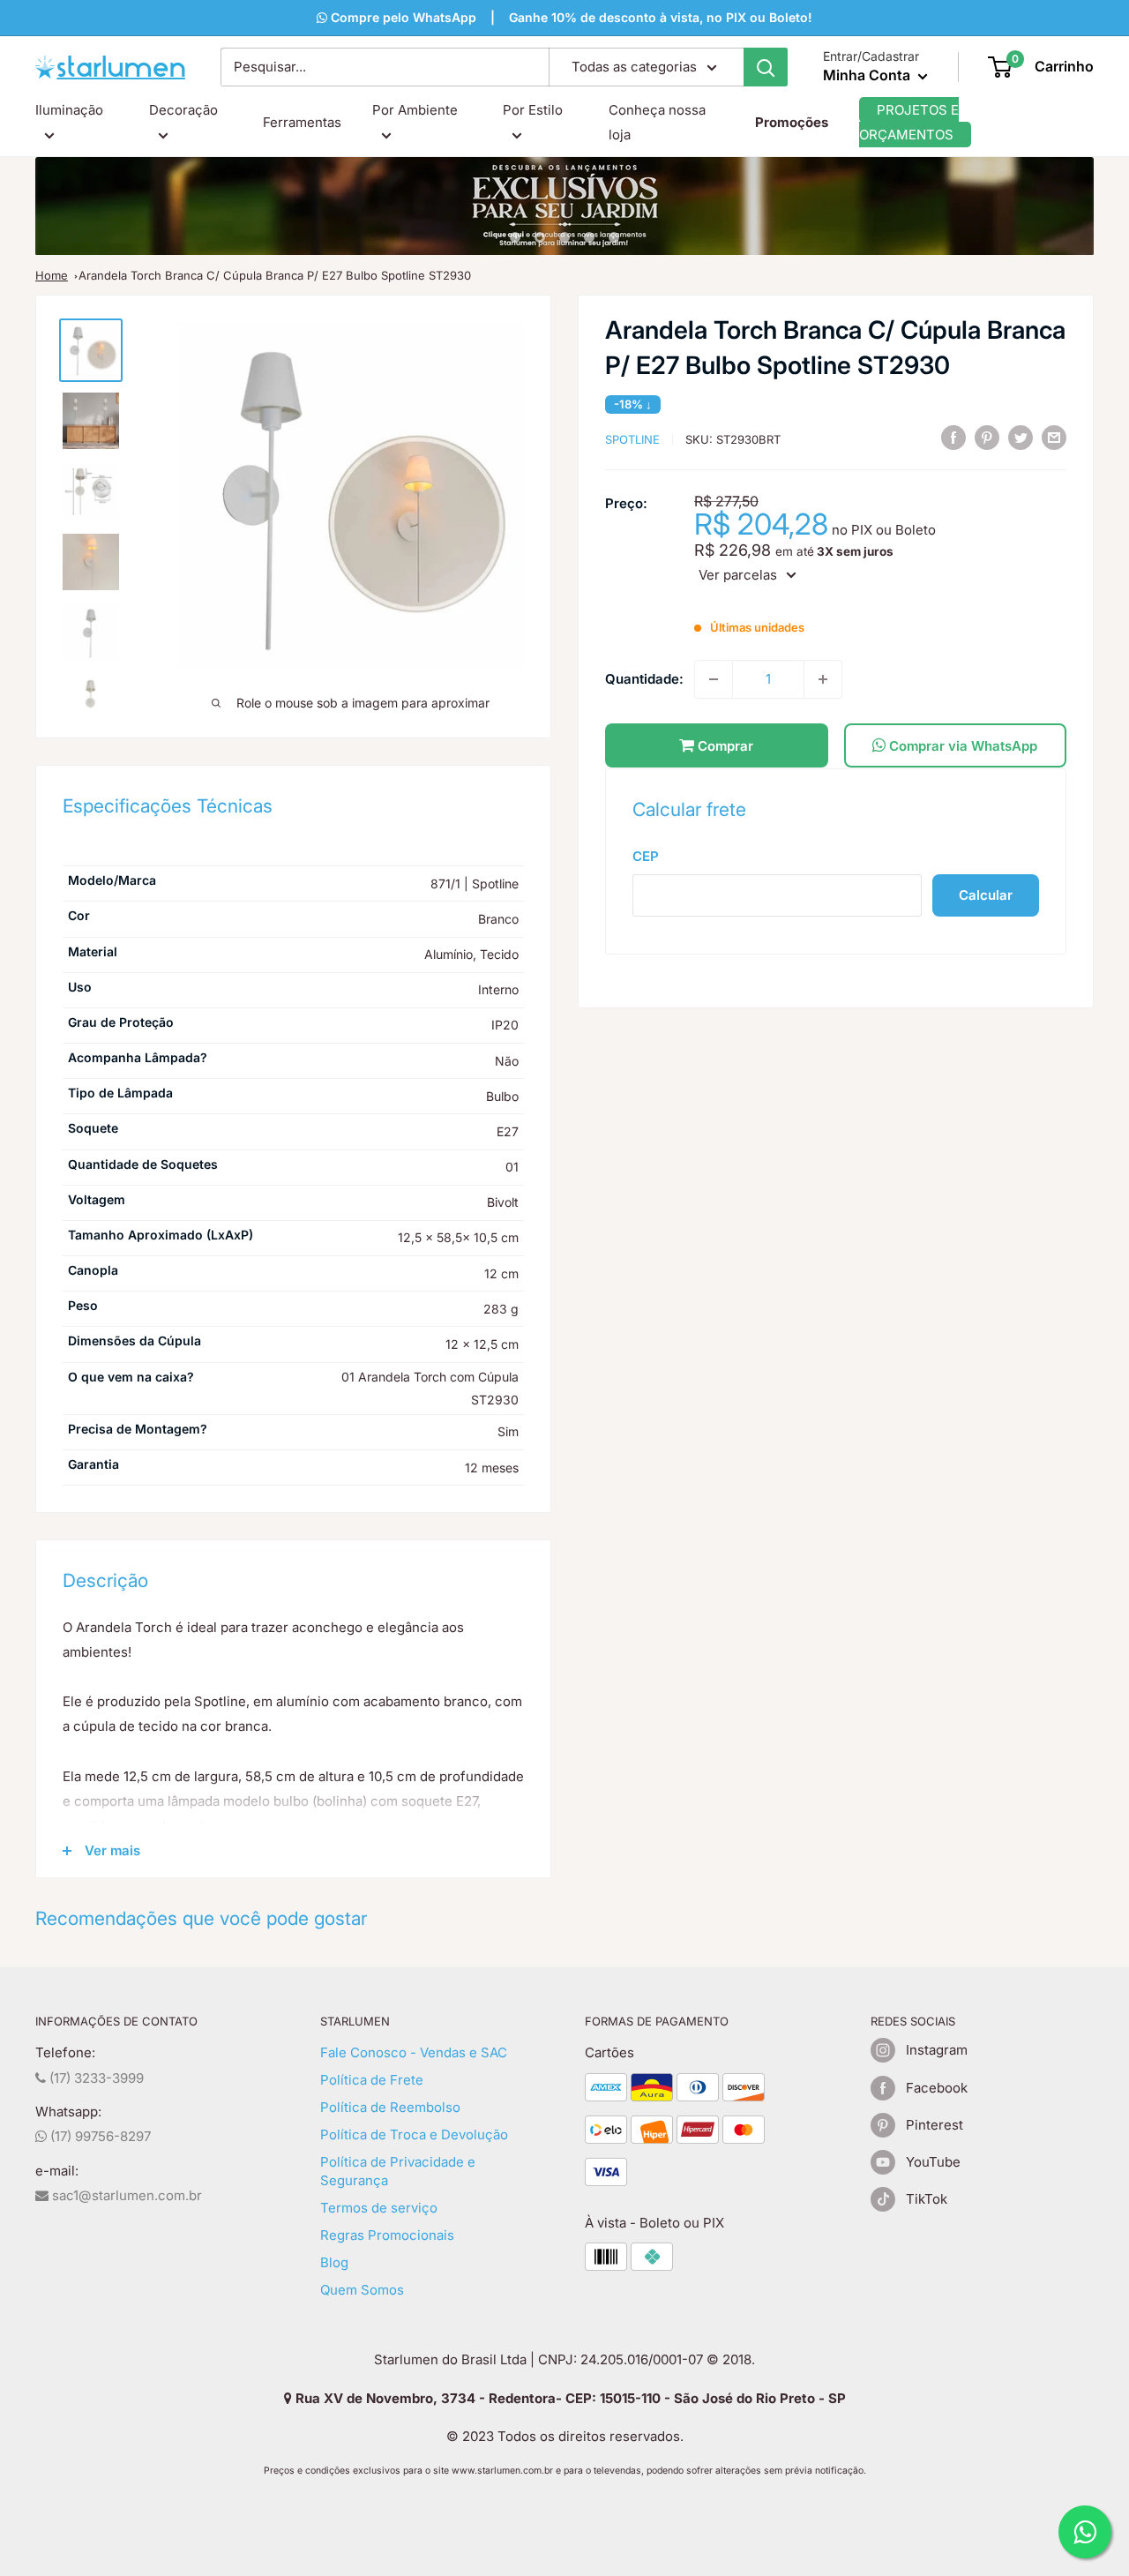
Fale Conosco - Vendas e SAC (414, 2052)
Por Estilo (533, 110)
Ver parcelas (738, 575)
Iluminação (69, 110)
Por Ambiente (415, 110)
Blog (334, 2262)
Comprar (724, 746)
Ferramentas (302, 122)
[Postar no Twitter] (1021, 438)
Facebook (937, 2088)
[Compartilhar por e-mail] (1054, 438)
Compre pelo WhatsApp (402, 17)
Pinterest (935, 2125)
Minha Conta (868, 75)
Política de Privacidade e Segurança (398, 2171)
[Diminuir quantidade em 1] (714, 679)
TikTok (927, 2199)
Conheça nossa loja (657, 122)
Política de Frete (372, 2080)
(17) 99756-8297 (99, 2136)
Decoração (183, 110)
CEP (646, 856)
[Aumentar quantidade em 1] (823, 679)
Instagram (937, 2050)
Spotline (632, 439)
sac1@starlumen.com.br (125, 2195)
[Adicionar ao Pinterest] (987, 438)
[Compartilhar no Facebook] (953, 438)
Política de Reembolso (390, 2107)
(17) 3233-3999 (95, 2078)
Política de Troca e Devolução (414, 2134)
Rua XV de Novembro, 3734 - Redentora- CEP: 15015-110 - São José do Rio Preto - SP (569, 2398)
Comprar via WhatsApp (961, 746)
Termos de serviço (379, 2208)
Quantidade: (644, 679)
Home (52, 275)
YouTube (933, 2162)
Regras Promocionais (387, 2235)
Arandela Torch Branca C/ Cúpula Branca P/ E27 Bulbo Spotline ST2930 (275, 275)
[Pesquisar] (766, 67)
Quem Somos (362, 2290)
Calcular (986, 895)
